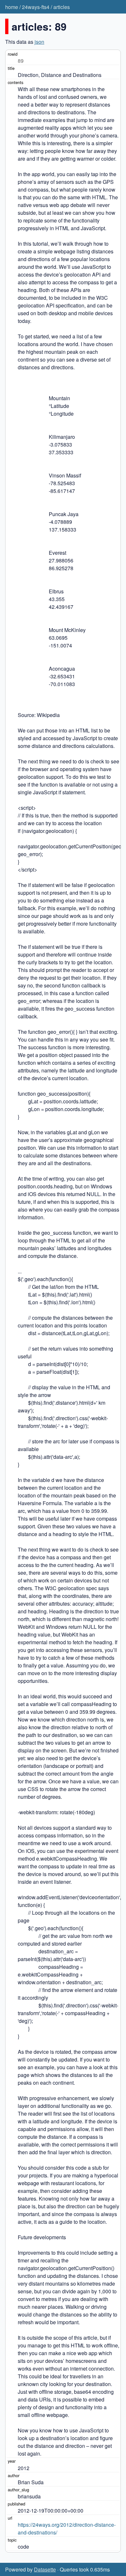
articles (62, 7)
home (12, 7)
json (39, 42)
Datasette (45, 2569)
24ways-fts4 (36, 7)
